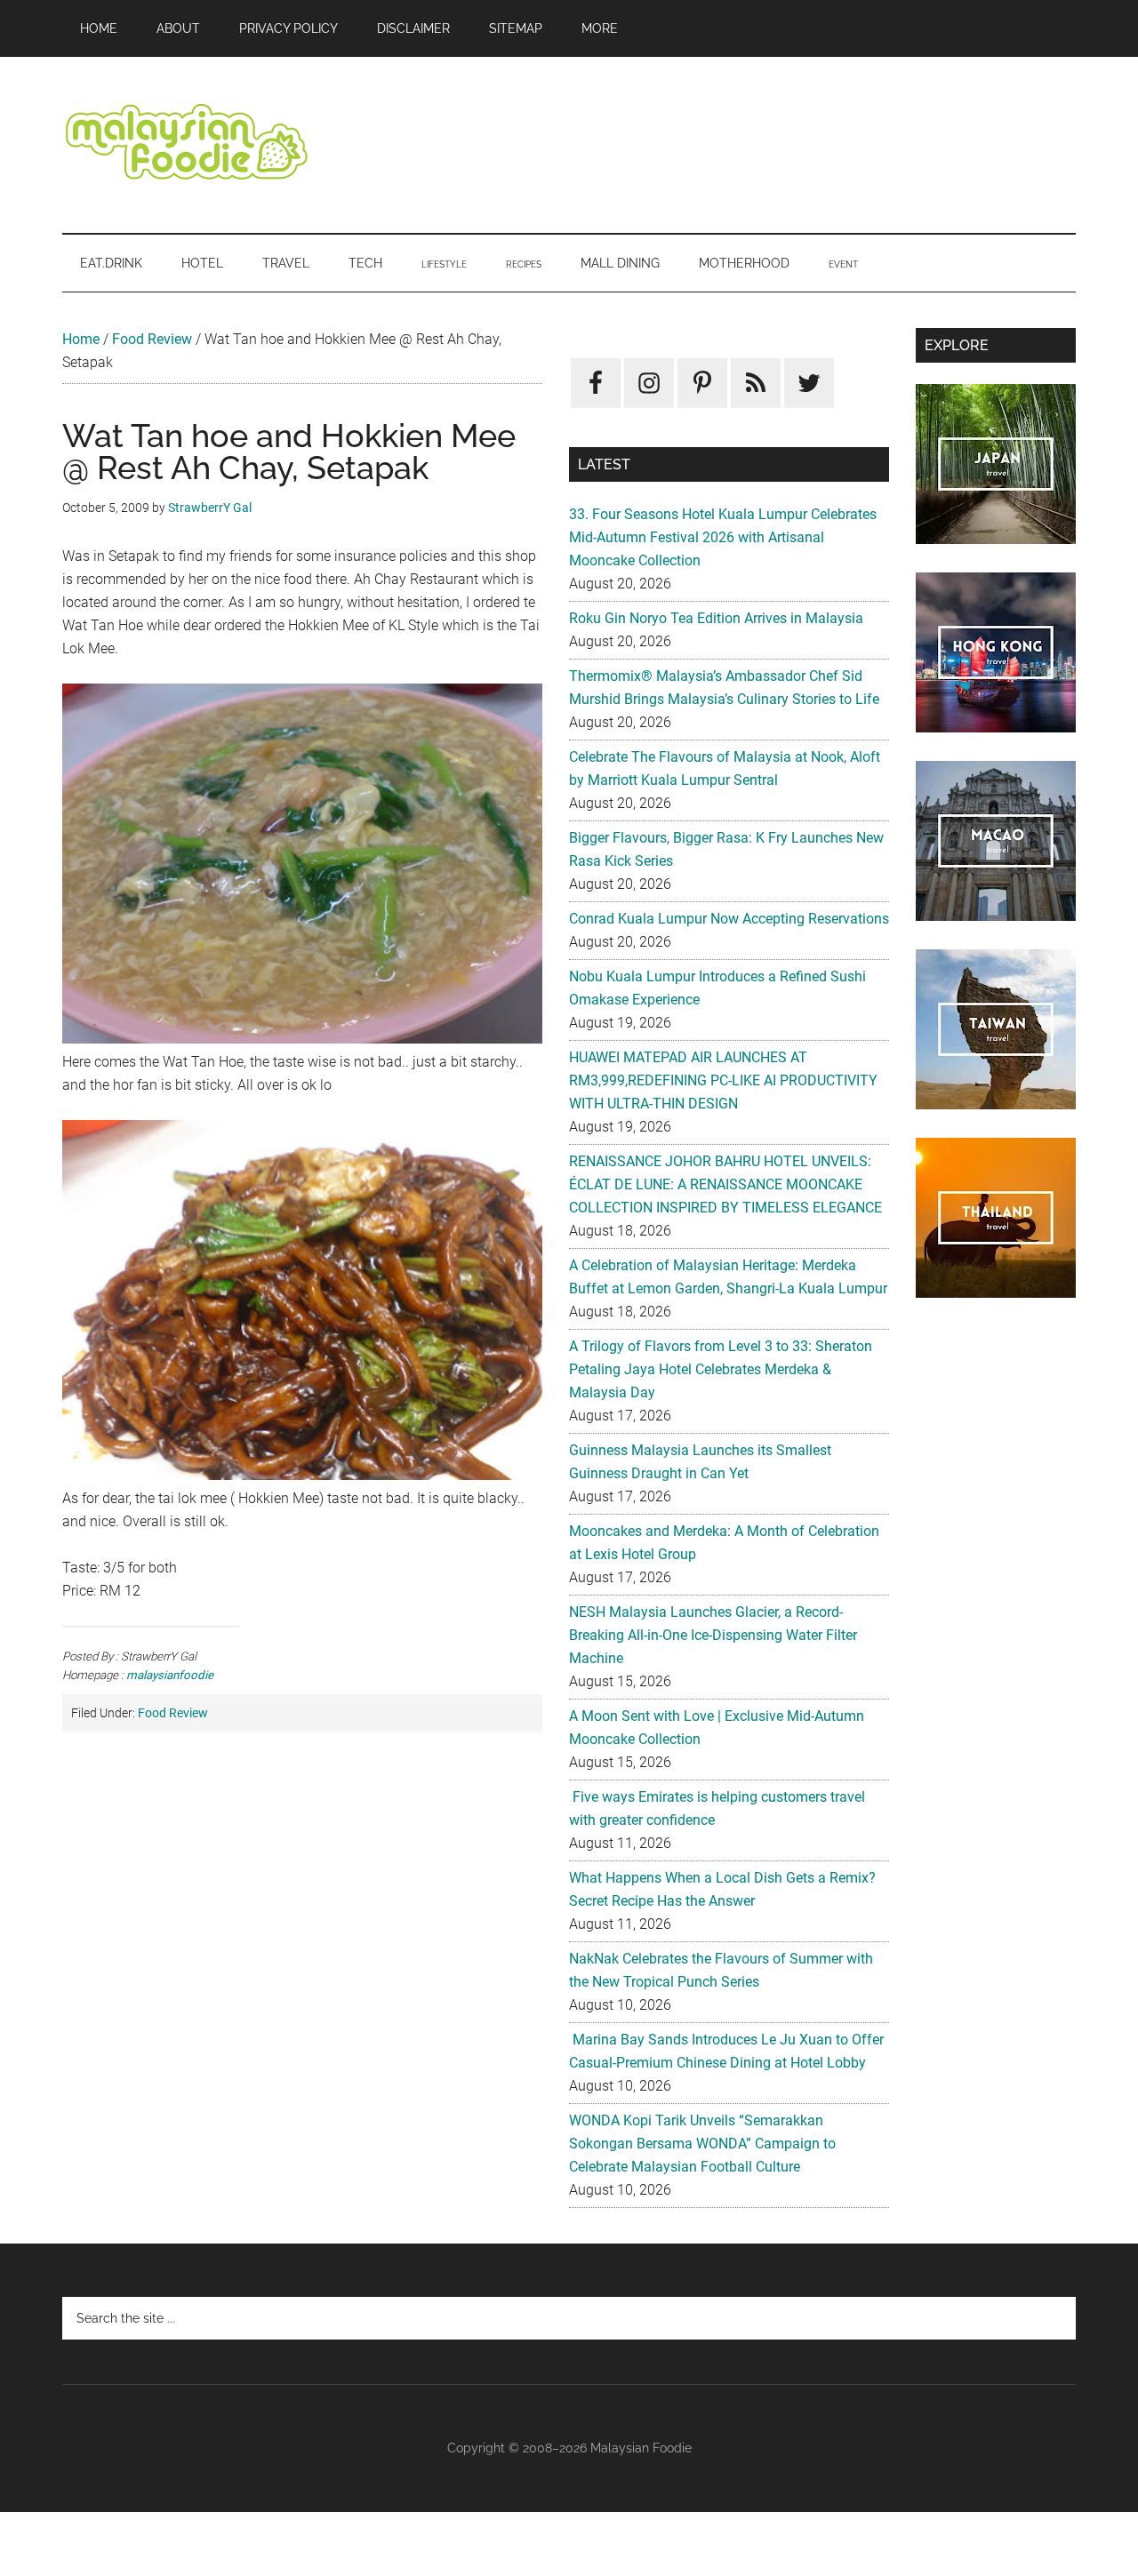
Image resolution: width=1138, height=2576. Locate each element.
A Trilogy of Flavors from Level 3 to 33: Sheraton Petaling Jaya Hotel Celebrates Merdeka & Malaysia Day (721, 1369)
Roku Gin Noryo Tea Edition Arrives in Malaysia (716, 618)
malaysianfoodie (170, 1675)
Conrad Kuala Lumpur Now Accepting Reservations (729, 919)
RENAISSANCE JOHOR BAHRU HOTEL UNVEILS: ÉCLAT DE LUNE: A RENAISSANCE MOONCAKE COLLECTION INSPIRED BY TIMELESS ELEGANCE (725, 1184)
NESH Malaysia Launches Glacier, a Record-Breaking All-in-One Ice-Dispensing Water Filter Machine (713, 1635)
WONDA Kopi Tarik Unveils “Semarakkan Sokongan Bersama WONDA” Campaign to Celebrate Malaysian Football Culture (702, 2144)
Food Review (152, 339)
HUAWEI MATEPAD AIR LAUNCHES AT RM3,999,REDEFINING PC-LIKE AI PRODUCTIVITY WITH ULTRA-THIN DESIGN (723, 1080)
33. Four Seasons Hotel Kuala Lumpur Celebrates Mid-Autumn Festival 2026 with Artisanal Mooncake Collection (723, 537)
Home (81, 339)
